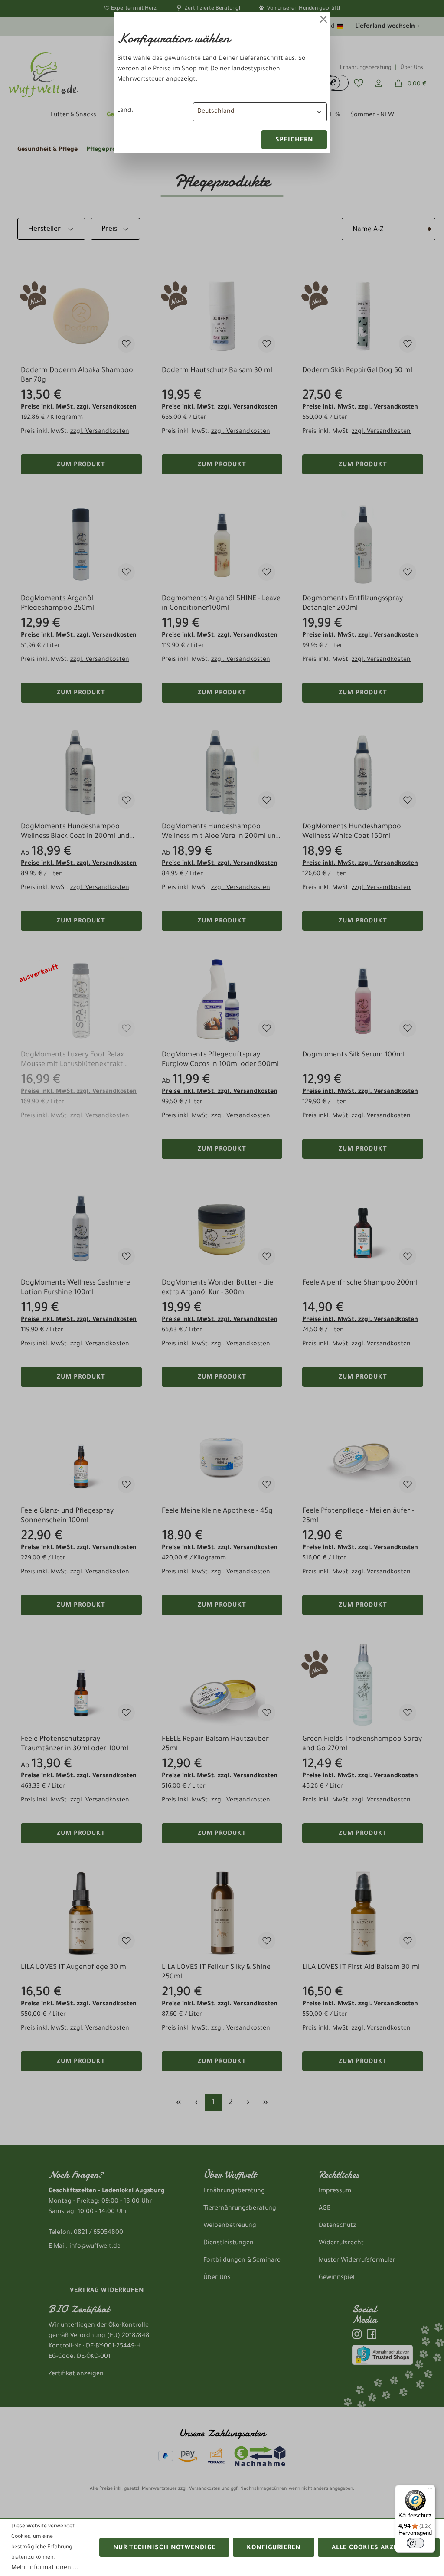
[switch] (415, 2543)
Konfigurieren (274, 2548)
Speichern (294, 141)
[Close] (323, 19)
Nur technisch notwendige (164, 2548)
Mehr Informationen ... (45, 2568)
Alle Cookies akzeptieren (379, 2548)
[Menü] (430, 2490)
